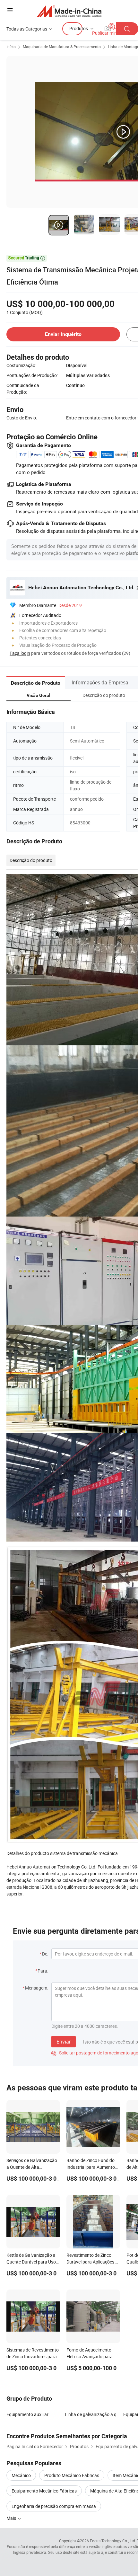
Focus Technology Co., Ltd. (113, 2541)
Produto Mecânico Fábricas (72, 2475)
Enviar (64, 2042)
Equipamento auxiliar (27, 2414)
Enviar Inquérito (63, 334)
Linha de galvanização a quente (96, 2414)
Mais (12, 2518)
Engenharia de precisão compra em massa (54, 2506)
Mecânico (21, 2475)
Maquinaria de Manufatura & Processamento (62, 47)
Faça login (20, 653)
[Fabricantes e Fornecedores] (69, 11)
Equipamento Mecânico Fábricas (44, 2491)
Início (11, 47)
